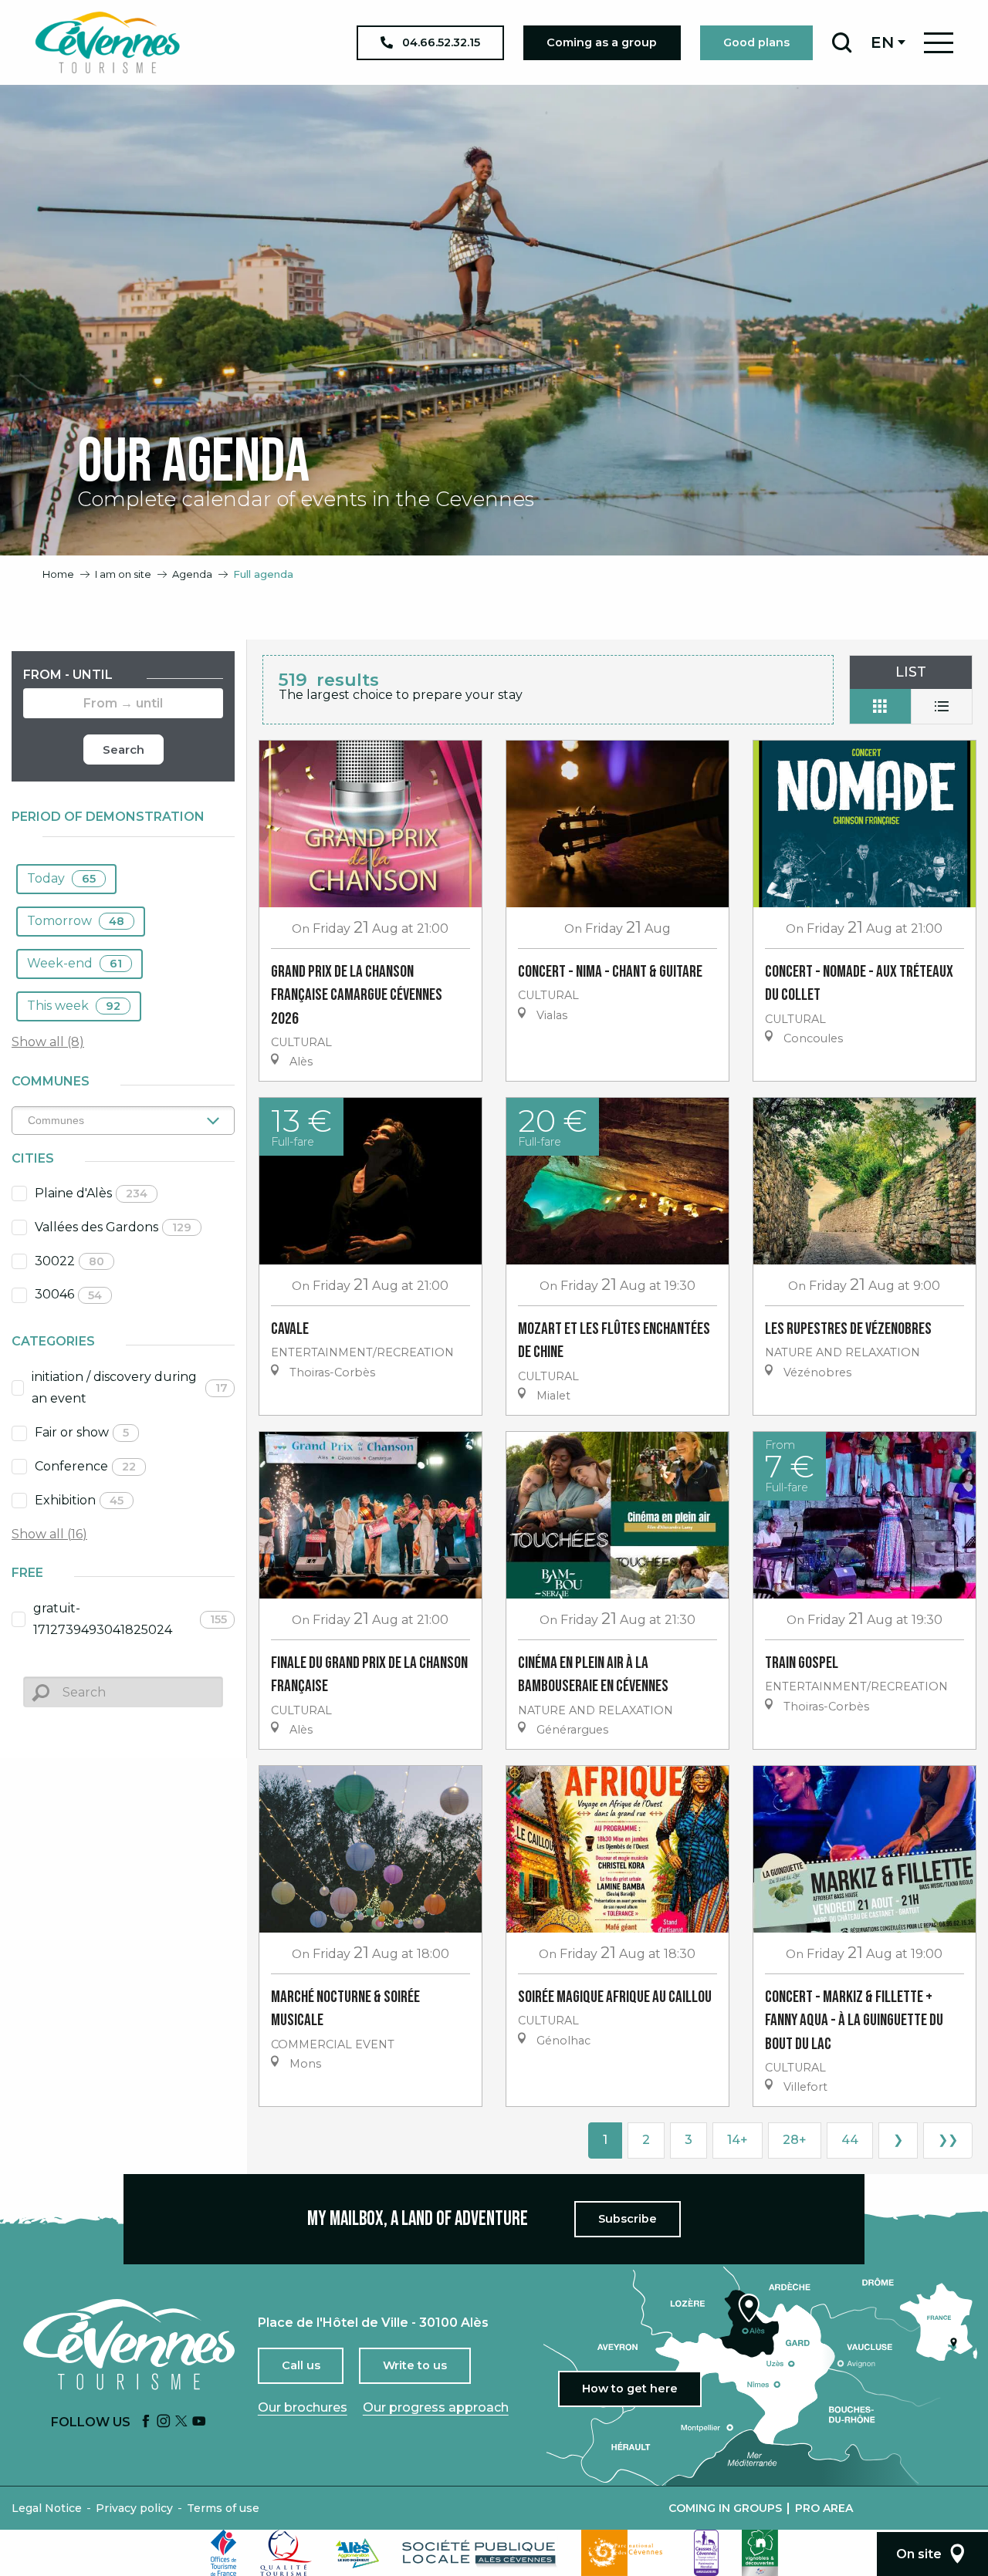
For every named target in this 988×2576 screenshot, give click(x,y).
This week (74, 1006)
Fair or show (82, 1432)
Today (61, 878)
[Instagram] (164, 2422)
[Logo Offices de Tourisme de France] (224, 2553)
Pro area (824, 2508)
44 (850, 2140)
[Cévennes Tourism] (107, 42)
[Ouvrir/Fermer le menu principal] (939, 43)
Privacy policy (134, 2508)
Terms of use (223, 2508)
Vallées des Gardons (113, 1227)
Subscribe (628, 2219)
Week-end (74, 963)
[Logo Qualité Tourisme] (286, 2553)
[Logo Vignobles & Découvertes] (760, 2553)
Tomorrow (76, 921)
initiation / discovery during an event (130, 1388)
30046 (68, 1294)
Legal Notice (47, 2508)
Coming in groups (725, 2508)
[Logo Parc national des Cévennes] (626, 2553)
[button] (842, 42)
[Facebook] (146, 2422)
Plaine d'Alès (91, 1193)
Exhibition (79, 1500)
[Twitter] (181, 2422)
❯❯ (948, 2140)
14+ (738, 2140)
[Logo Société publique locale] (480, 2553)
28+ (795, 2140)
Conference (85, 1466)
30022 (69, 1261)
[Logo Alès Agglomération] (357, 2553)
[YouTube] (199, 2422)
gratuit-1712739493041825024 (130, 1619)
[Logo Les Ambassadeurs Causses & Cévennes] (706, 2553)
